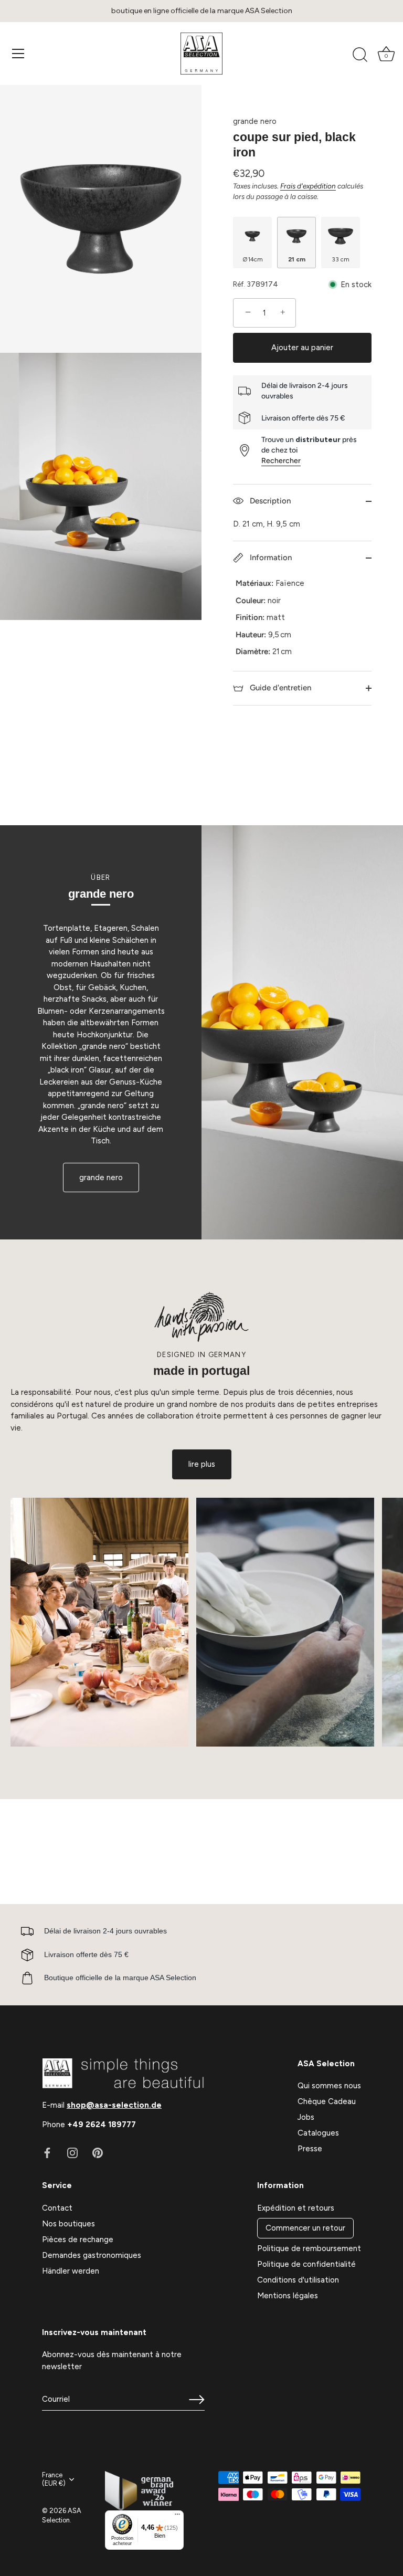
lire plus (202, 1464)
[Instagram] (72, 2152)
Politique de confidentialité (306, 2264)
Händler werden (71, 2271)
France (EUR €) (54, 2479)
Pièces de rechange (78, 2239)
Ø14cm (253, 259)
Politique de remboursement (309, 2248)
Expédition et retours (296, 2208)
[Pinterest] (98, 2152)
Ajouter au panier (302, 348)
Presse (310, 2149)
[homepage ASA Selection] (201, 54)
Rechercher (281, 461)
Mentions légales (288, 2296)
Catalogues (318, 2133)
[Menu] (18, 54)
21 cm (297, 259)
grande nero (255, 121)
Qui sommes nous (329, 2086)
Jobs (306, 2117)
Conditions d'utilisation (298, 2280)
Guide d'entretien (279, 688)
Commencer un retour (305, 2228)
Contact (57, 2208)
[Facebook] (47, 2152)
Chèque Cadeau (327, 2101)
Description (269, 501)
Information (270, 558)
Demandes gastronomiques (92, 2255)
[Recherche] (360, 55)
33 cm (341, 259)
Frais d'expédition (308, 186)
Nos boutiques (68, 2224)
